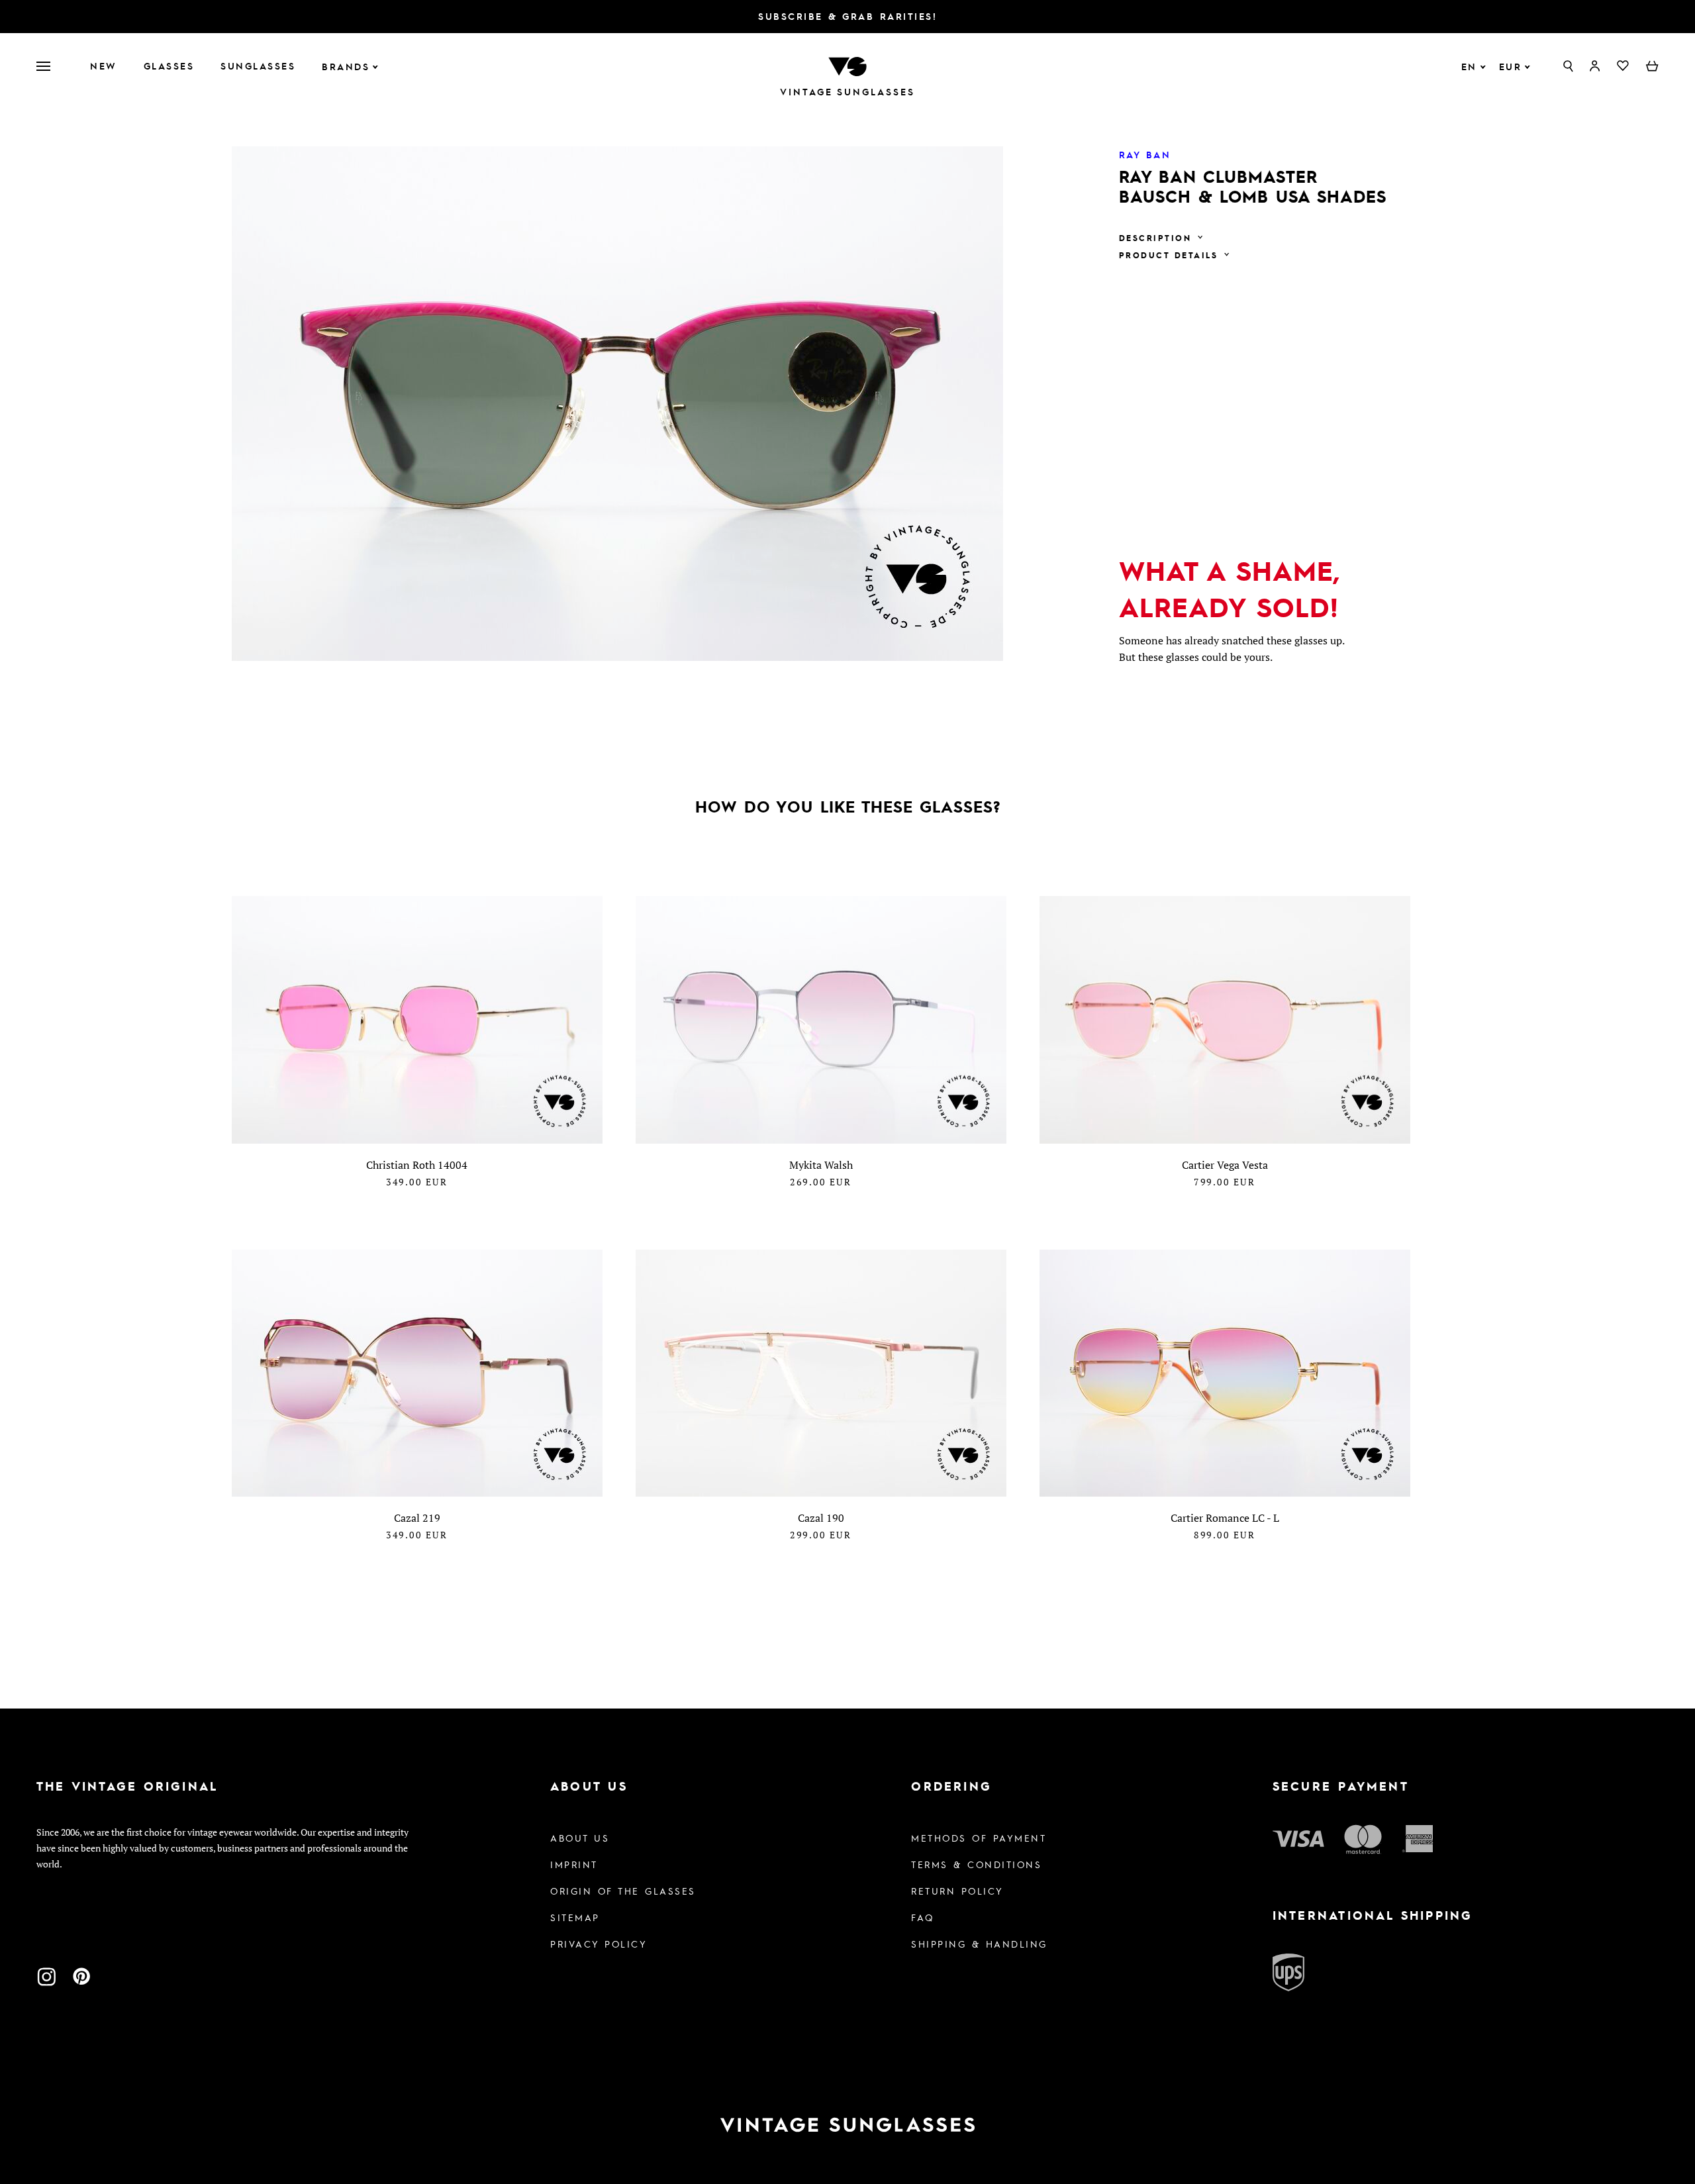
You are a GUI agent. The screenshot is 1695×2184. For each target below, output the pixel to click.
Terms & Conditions (976, 1864)
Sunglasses (258, 66)
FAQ (923, 1917)
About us (580, 1838)
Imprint (574, 1864)
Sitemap (575, 1917)
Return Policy (957, 1891)
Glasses (169, 66)
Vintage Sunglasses (847, 92)
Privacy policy (599, 1944)
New (104, 66)
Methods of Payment (979, 1838)
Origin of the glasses (623, 1891)
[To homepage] (847, 65)
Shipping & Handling (979, 1944)
